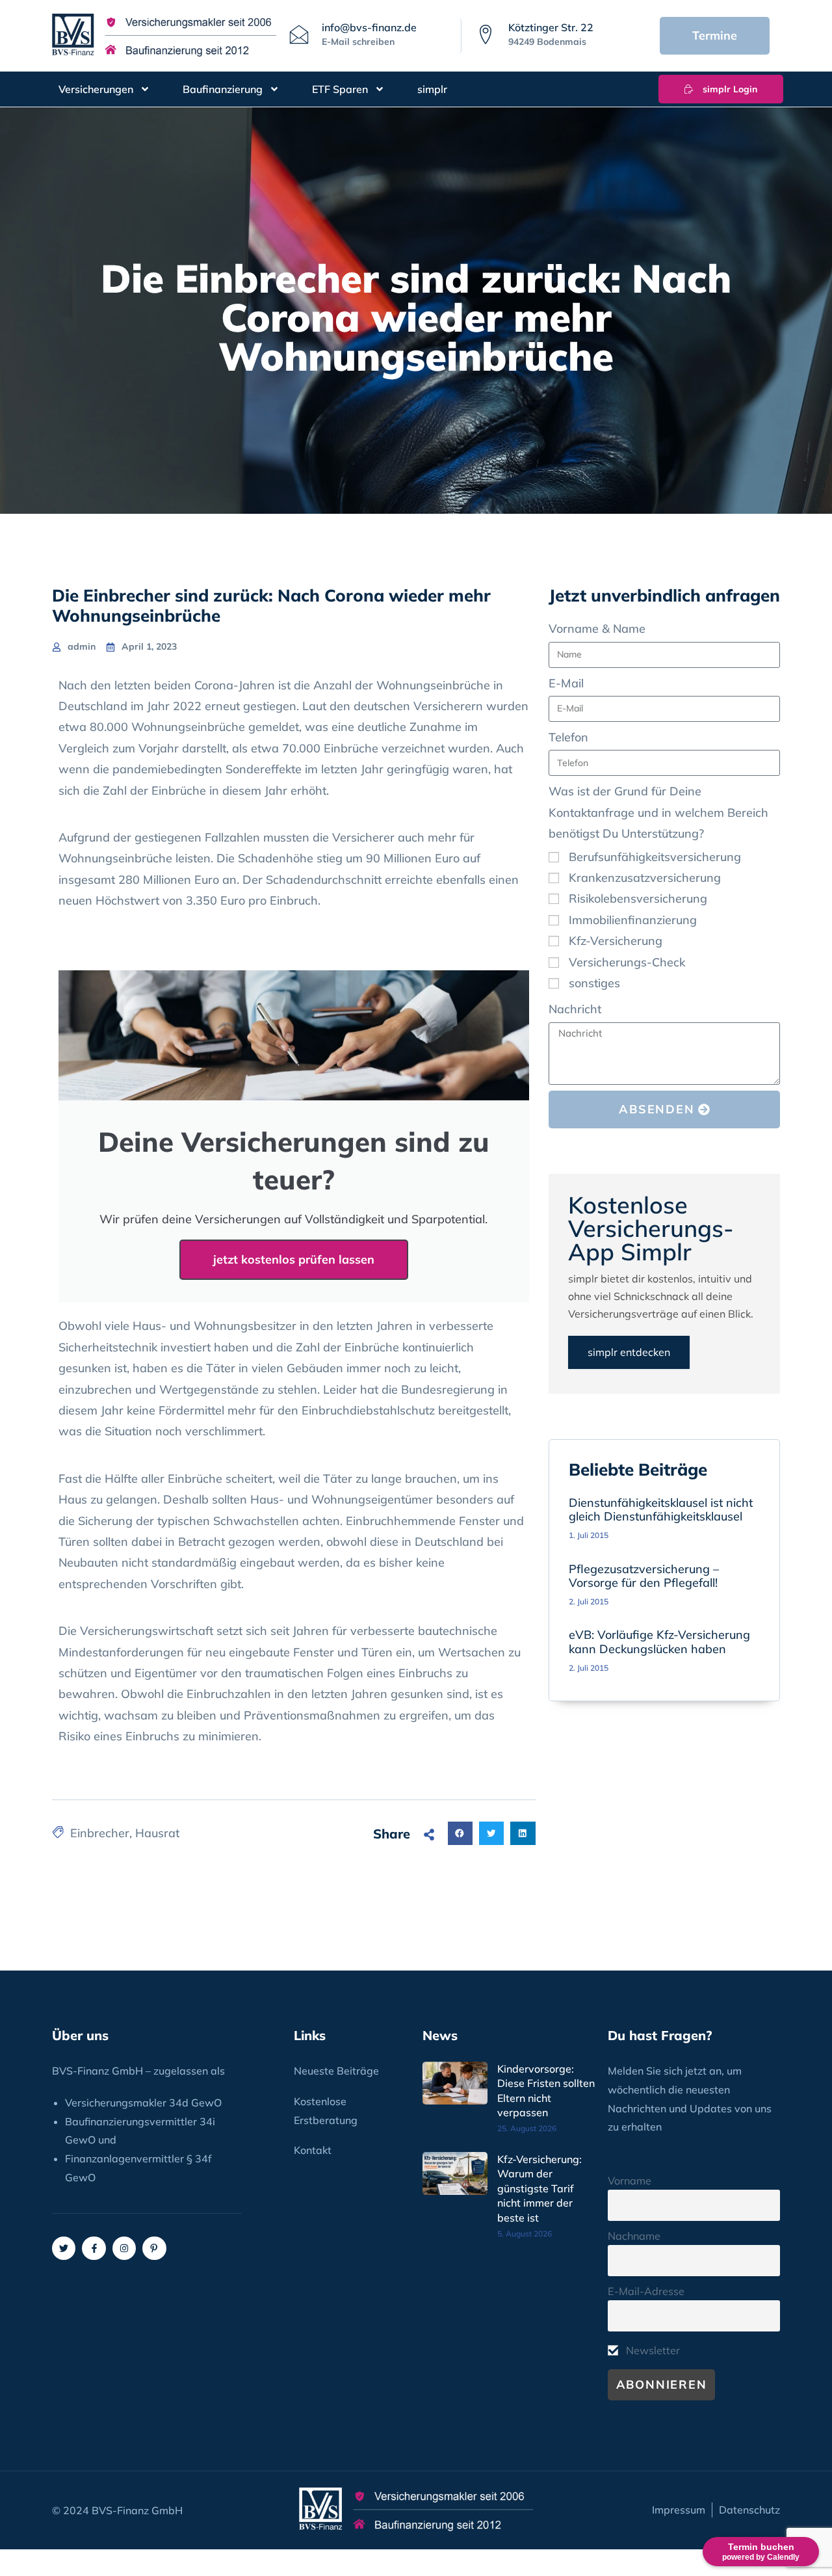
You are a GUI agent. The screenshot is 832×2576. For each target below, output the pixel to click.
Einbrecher (100, 1833)
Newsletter (652, 2350)
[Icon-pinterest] (154, 2248)
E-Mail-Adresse (646, 2291)
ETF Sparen (340, 89)
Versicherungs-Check (627, 962)
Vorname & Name (597, 629)
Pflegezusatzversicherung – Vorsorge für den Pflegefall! (644, 1576)
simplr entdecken (629, 1352)
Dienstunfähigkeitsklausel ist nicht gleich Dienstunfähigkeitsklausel (661, 1510)
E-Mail (566, 683)
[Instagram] (124, 2248)
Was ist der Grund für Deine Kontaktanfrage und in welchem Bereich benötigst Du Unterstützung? (658, 812)
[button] (460, 1833)
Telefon (568, 737)
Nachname (634, 2236)
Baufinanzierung (223, 89)
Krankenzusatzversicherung (645, 878)
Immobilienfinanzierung (633, 920)
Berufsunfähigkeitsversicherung (655, 857)
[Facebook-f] (94, 2248)
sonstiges (594, 983)
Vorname (630, 2181)
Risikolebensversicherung (638, 898)
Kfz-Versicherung (616, 941)
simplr (432, 89)
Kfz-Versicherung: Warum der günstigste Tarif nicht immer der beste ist (539, 2188)
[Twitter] (64, 2248)
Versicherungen (96, 89)
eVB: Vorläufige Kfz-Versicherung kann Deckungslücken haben (659, 1642)
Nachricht (575, 1009)
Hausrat (157, 1833)
